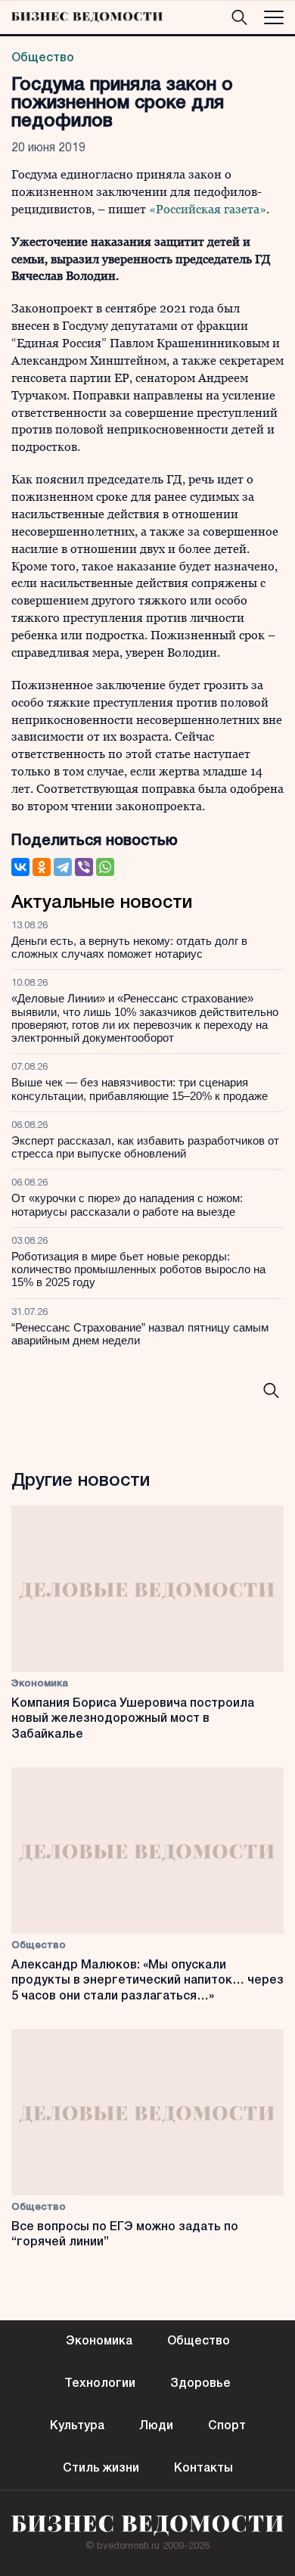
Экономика (40, 1684)
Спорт (227, 2426)
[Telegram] (63, 867)
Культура (77, 2426)
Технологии (100, 2384)
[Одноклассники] (42, 867)
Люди (156, 2426)
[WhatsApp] (105, 867)
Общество (43, 58)
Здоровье (200, 2384)
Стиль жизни (101, 2469)
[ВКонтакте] (20, 867)
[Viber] (84, 867)
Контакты (203, 2469)
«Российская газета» (208, 209)
